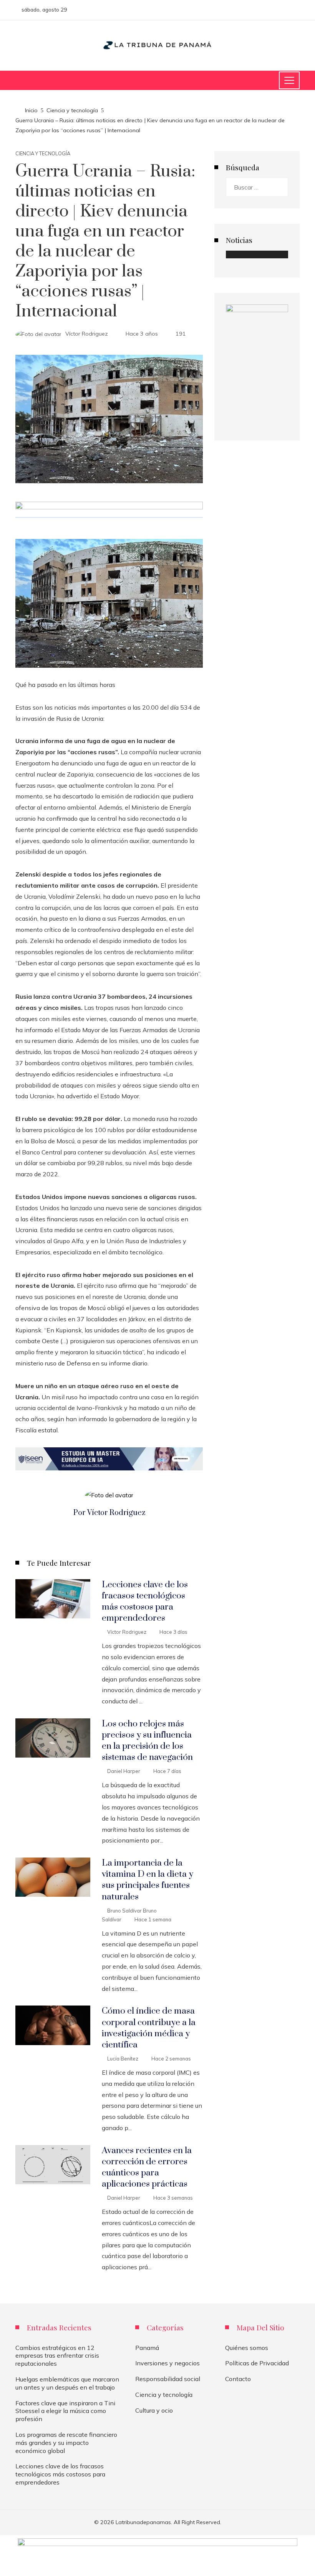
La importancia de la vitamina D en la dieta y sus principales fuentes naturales (148, 1880)
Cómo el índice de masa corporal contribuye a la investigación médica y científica (149, 2028)
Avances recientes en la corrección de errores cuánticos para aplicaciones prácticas (147, 2167)
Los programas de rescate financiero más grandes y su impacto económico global (66, 2443)
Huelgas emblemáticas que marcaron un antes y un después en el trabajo (67, 2383)
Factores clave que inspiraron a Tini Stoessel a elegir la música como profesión (65, 2411)
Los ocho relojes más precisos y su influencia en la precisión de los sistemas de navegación (147, 1741)
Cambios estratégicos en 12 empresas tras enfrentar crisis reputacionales (57, 2356)
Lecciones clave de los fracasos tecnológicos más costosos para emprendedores (145, 1601)
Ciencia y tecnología (43, 154)
